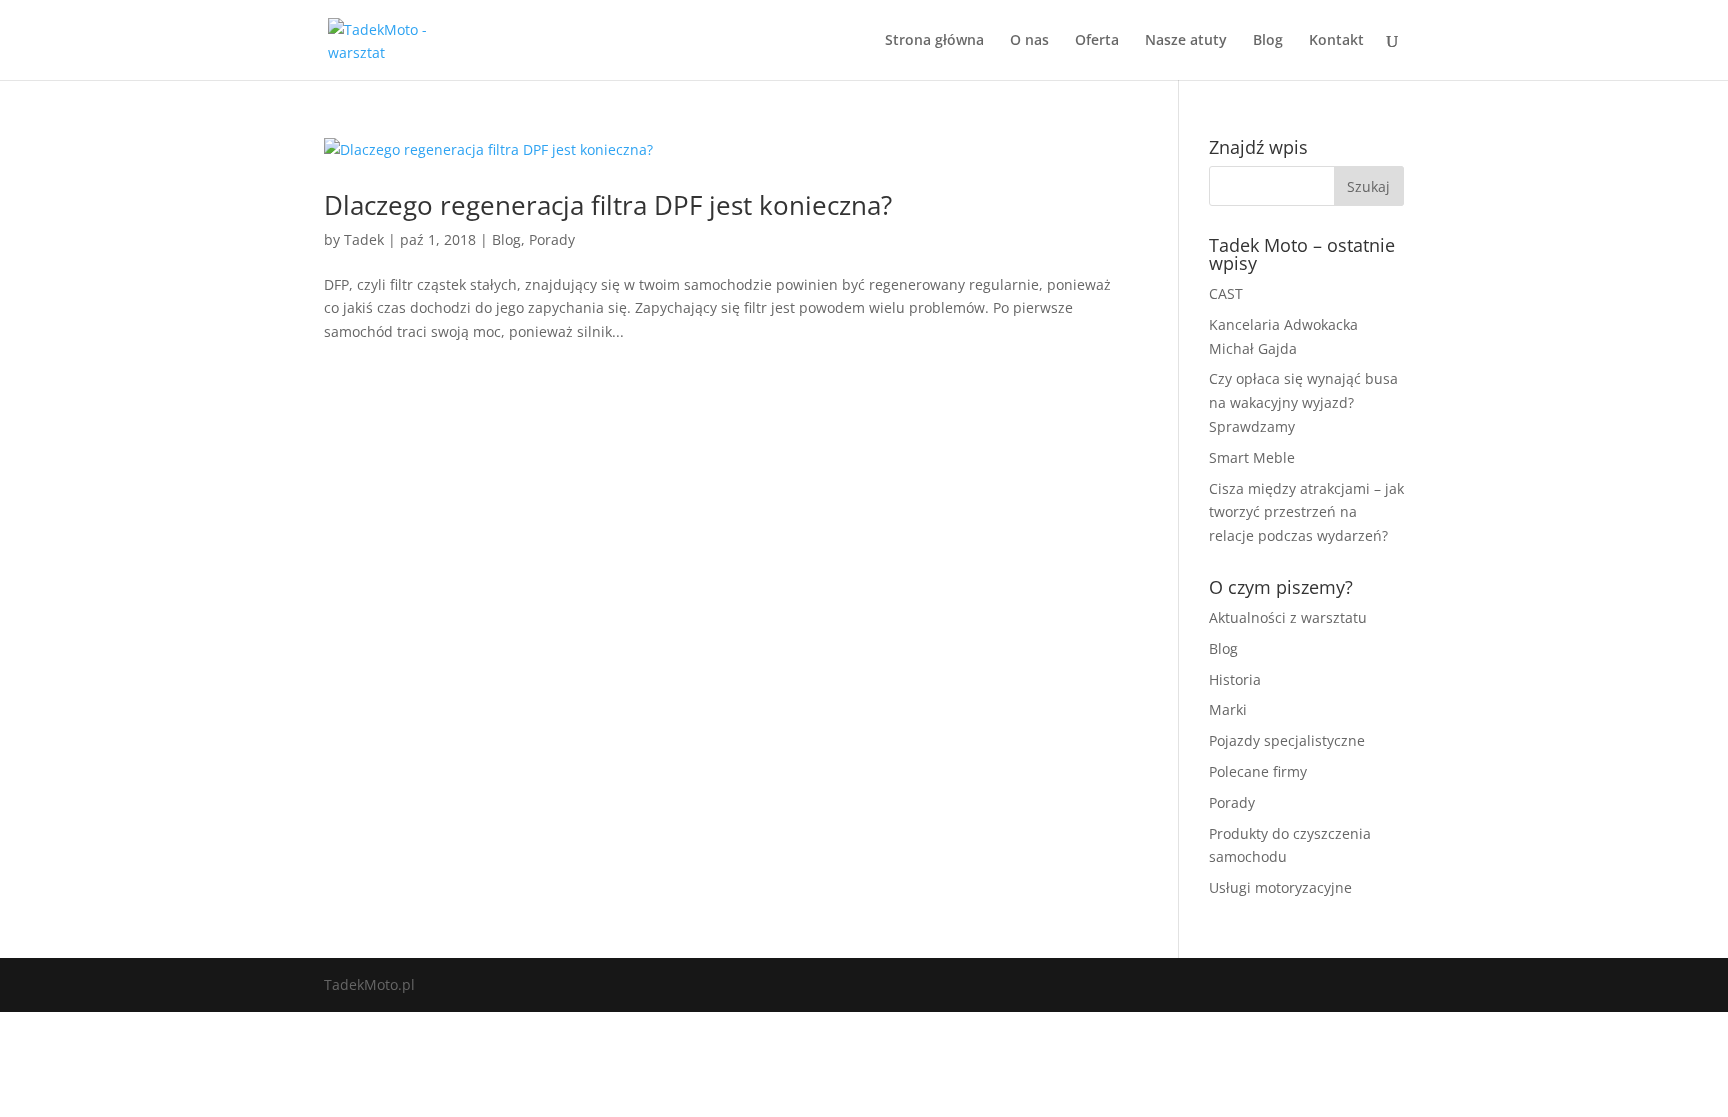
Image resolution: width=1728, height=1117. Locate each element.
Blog (1268, 41)
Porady (552, 239)
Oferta (1097, 41)
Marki (1228, 709)
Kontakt (1336, 41)
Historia (1235, 679)
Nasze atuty (1186, 41)
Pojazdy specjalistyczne (1287, 740)
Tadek (364, 239)
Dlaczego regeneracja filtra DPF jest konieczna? (608, 205)
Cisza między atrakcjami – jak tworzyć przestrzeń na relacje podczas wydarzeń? (1306, 512)
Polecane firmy (1258, 771)
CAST (1226, 293)
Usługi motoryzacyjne (1280, 887)
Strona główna (934, 41)
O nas (1029, 41)
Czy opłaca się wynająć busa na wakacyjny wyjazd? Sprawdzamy (1303, 402)
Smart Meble (1252, 457)
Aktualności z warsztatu (1288, 617)
